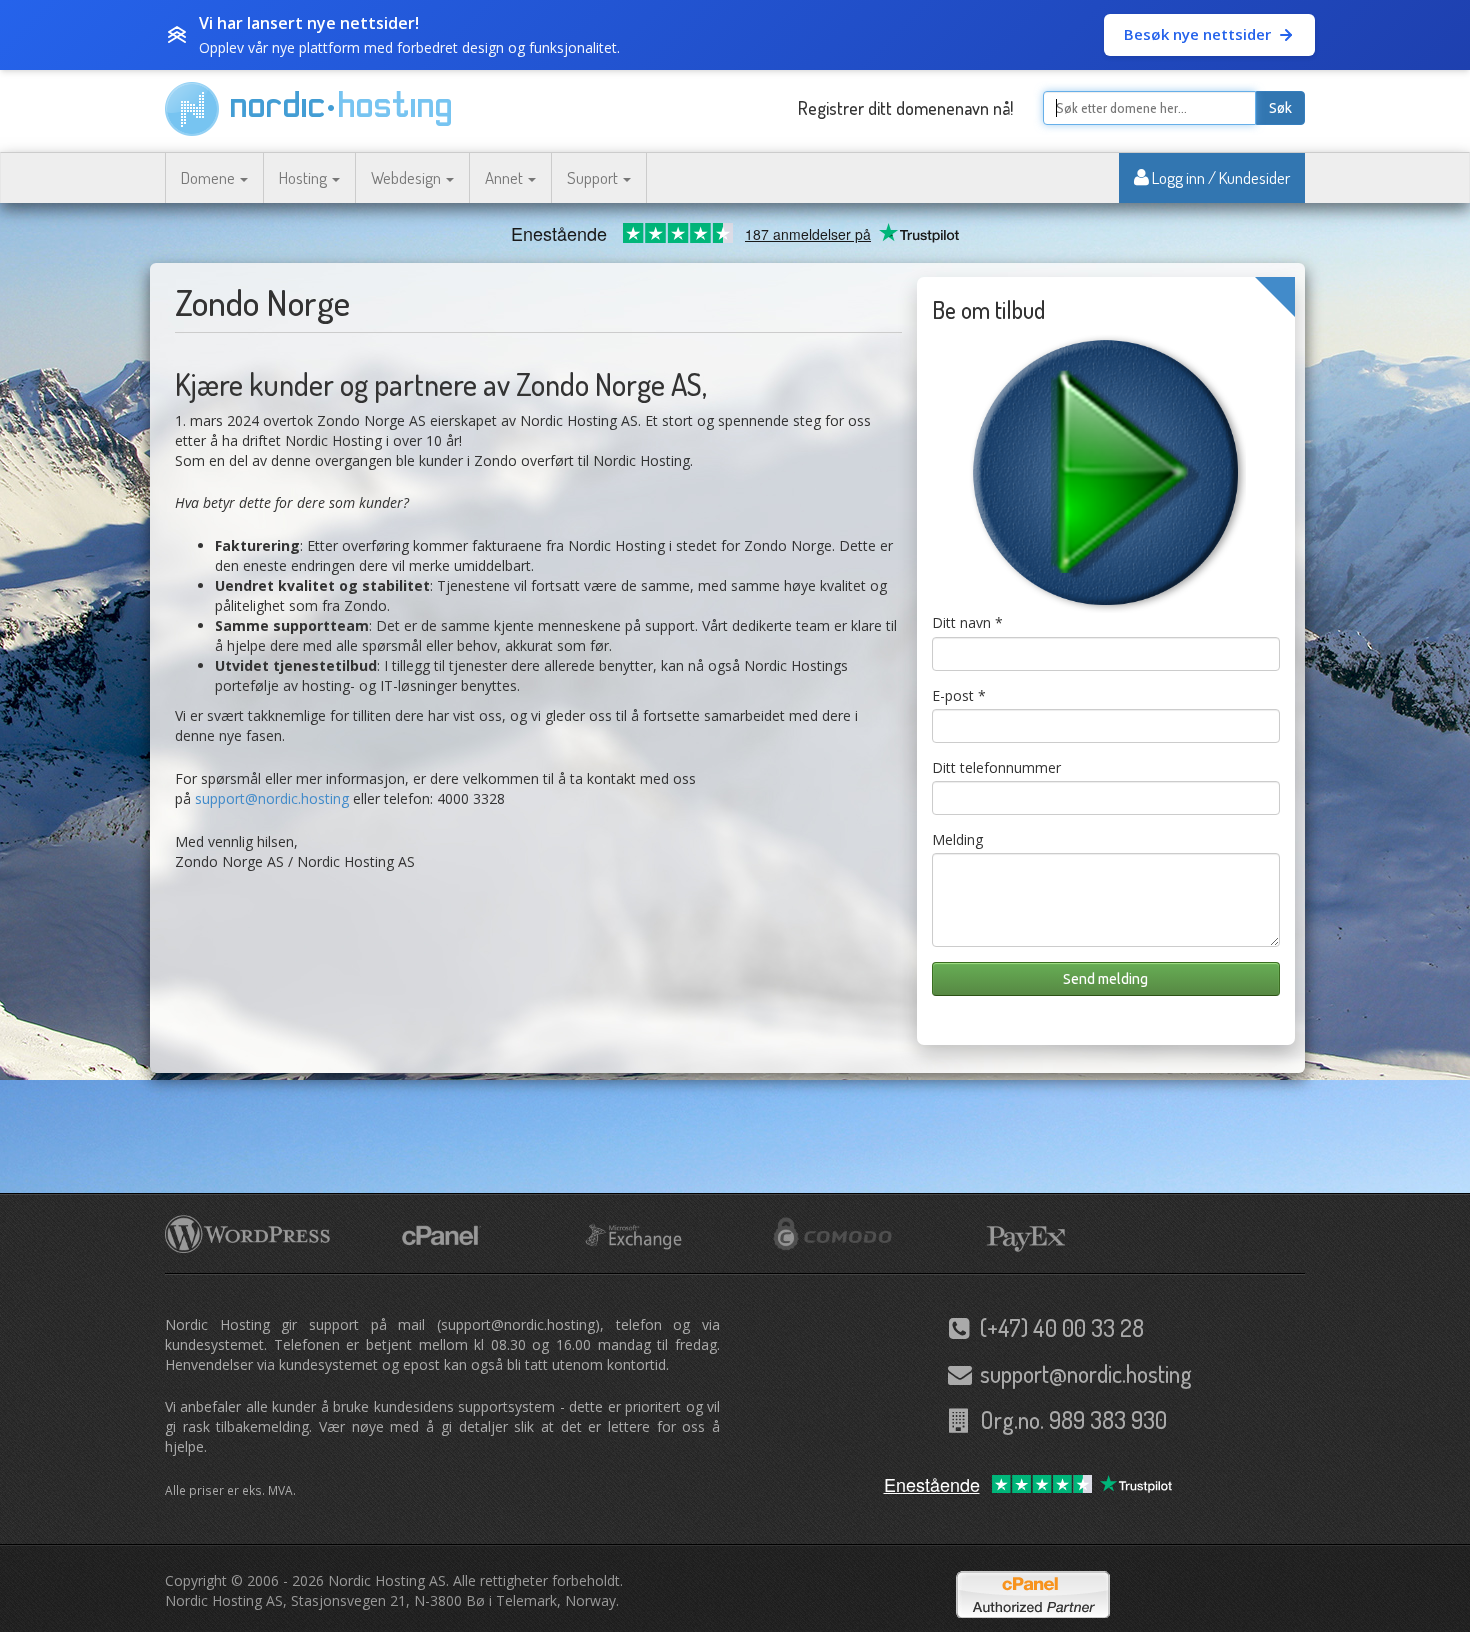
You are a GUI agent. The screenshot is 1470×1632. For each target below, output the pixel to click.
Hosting (304, 177)
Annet (505, 177)
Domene (209, 177)
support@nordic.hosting (272, 798)
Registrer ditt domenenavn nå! (905, 108)
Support (594, 177)
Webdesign (407, 177)
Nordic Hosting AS (387, 1580)
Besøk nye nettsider (1197, 34)
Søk (1280, 108)
